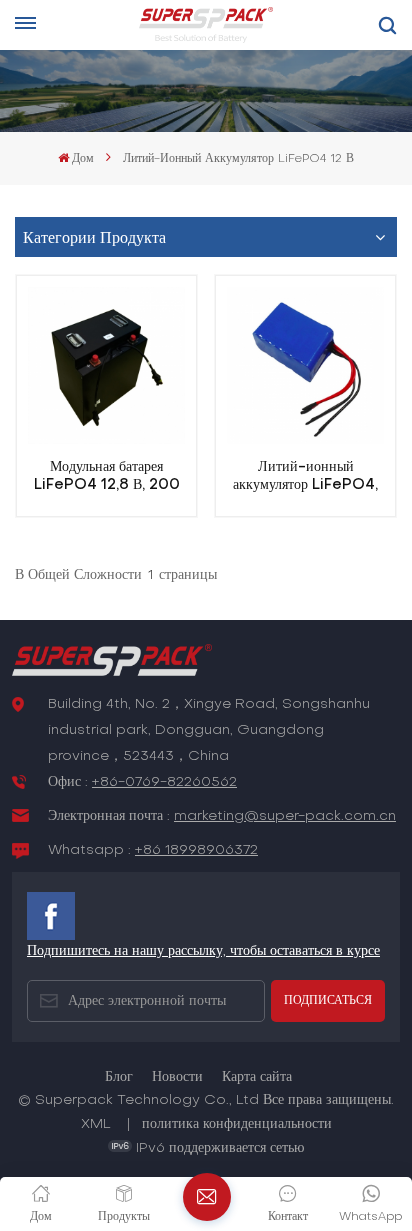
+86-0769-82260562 (164, 782)
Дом (83, 159)
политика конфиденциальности (237, 1124)
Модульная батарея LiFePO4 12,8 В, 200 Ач (107, 477)
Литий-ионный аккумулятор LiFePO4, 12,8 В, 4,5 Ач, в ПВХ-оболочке (306, 477)
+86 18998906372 (196, 850)
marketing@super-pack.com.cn (285, 816)
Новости (177, 1077)
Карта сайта (257, 1077)
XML (96, 1124)
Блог (119, 1077)
